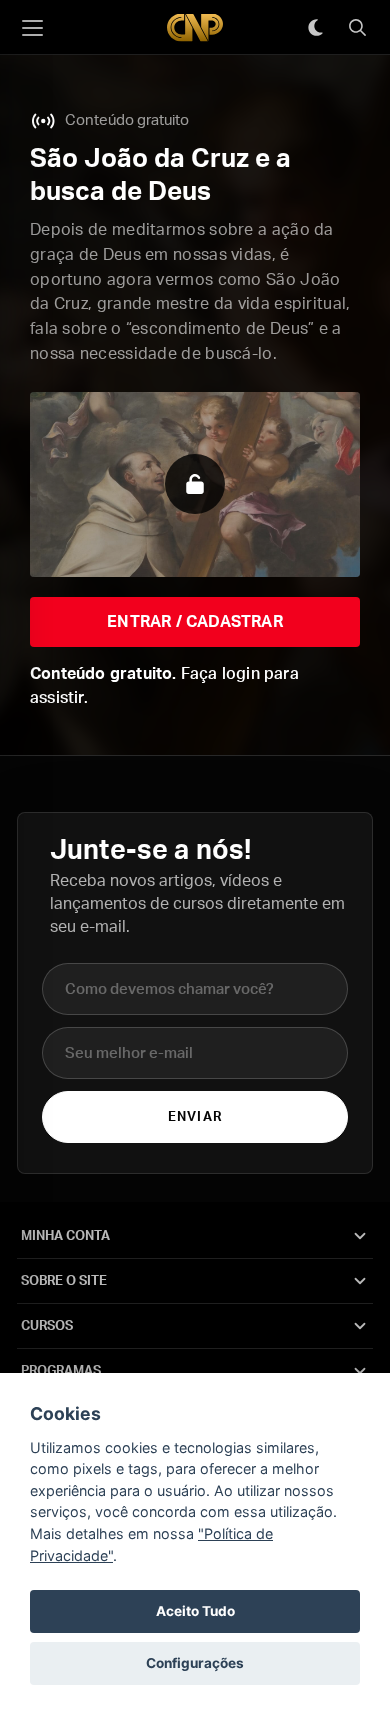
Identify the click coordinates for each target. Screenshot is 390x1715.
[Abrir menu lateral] (32, 28)
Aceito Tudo (195, 1611)
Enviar (194, 1117)
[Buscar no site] (357, 28)
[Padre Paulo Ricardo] (195, 27)
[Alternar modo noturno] (315, 28)
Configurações (195, 1663)
